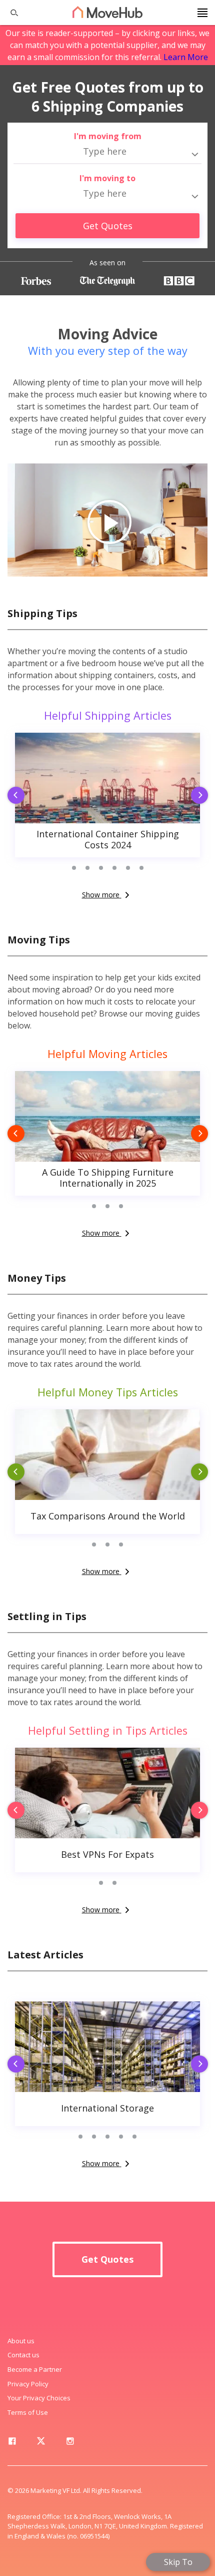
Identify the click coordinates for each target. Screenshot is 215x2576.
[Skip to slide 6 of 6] (141, 868)
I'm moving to (107, 178)
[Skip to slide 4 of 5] (121, 2137)
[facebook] (12, 2443)
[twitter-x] (41, 2443)
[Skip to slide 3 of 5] (108, 2137)
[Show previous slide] (12, 796)
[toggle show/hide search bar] (10, 13)
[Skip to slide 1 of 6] (74, 868)
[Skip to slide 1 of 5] (81, 2137)
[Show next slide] (202, 796)
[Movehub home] (107, 12)
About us (21, 2341)
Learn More (186, 57)
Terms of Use (28, 2412)
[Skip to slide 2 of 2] (114, 1883)
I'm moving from (108, 136)
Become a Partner (35, 2369)
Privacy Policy (28, 2384)
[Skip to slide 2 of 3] (108, 1206)
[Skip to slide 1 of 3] (94, 1206)
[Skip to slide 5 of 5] (135, 2137)
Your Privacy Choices (39, 2398)
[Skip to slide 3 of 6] (101, 868)
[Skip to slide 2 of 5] (94, 2137)
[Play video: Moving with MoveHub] (107, 520)
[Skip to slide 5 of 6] (128, 868)
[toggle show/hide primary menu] (202, 13)
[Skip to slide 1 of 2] (101, 1883)
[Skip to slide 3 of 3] (121, 1206)
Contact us (23, 2355)
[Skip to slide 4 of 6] (114, 868)
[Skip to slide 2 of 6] (87, 868)
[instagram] (70, 2443)
